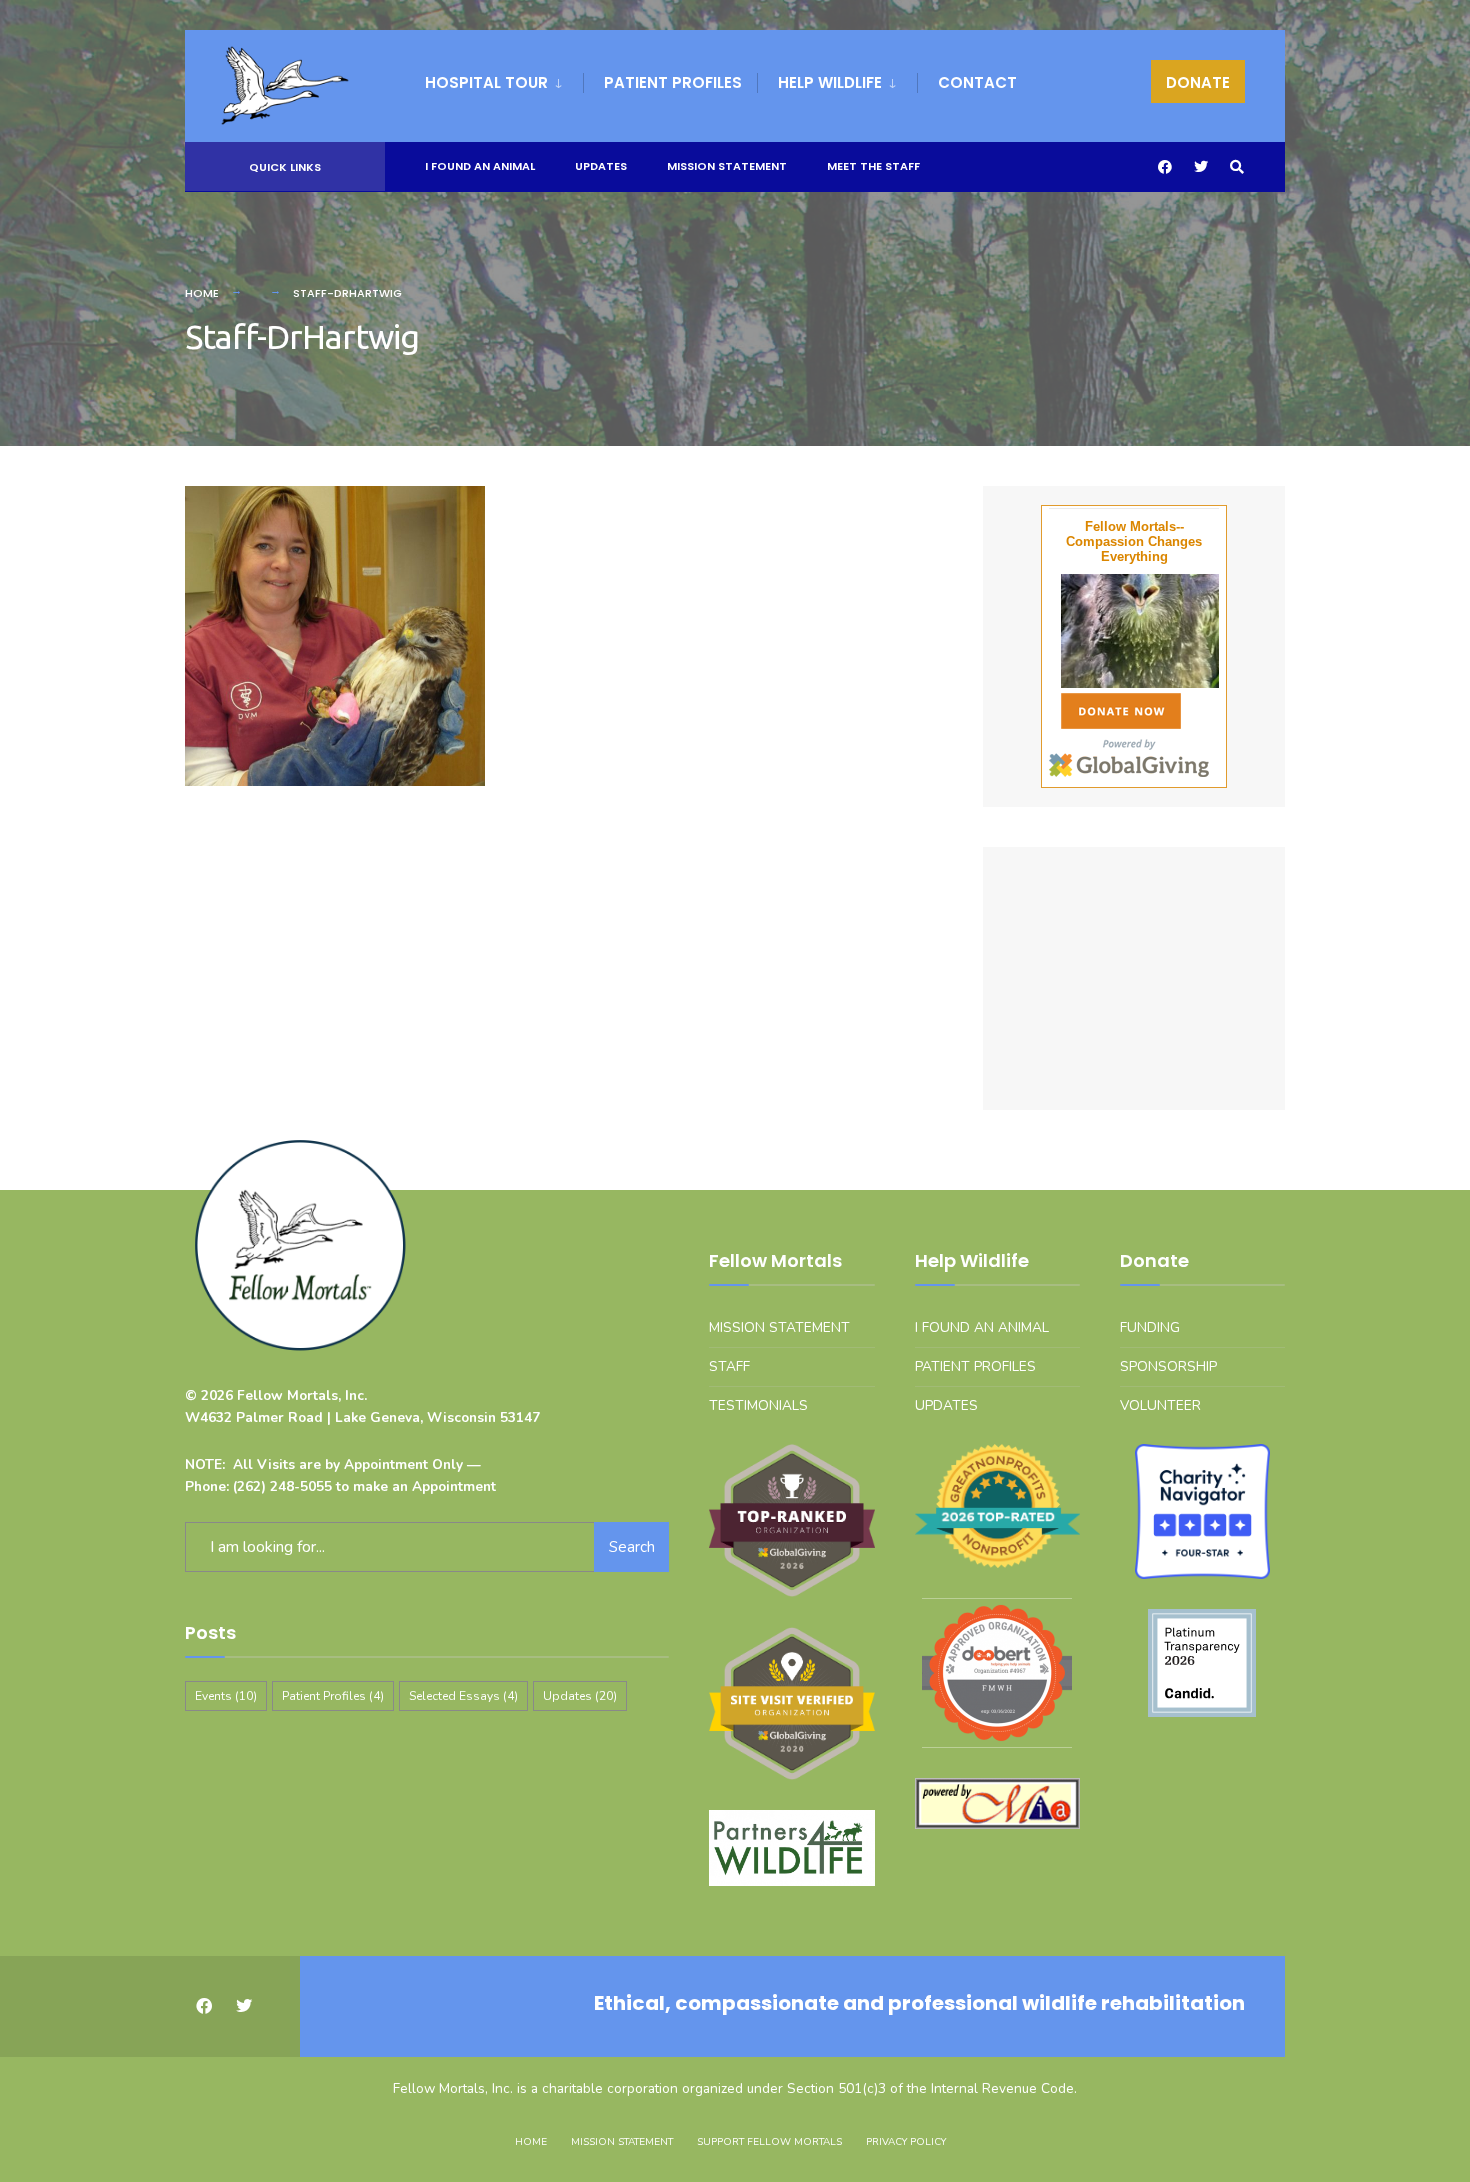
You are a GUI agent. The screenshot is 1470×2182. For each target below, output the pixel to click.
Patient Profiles (673, 82)
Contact (977, 82)
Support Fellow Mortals (769, 2142)
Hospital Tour (486, 82)
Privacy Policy (906, 2142)
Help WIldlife (830, 82)
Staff (729, 1366)
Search (632, 1547)
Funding (1150, 1327)
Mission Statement (727, 166)
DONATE (1198, 82)
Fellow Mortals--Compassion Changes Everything (1134, 541)
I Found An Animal (480, 166)
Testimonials (758, 1405)
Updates (601, 166)
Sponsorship (1168, 1366)
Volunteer (1160, 1405)
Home (202, 293)
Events (226, 1696)
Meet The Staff (873, 166)
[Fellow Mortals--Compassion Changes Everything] (1134, 631)
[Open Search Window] (1237, 167)
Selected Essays (463, 1696)
